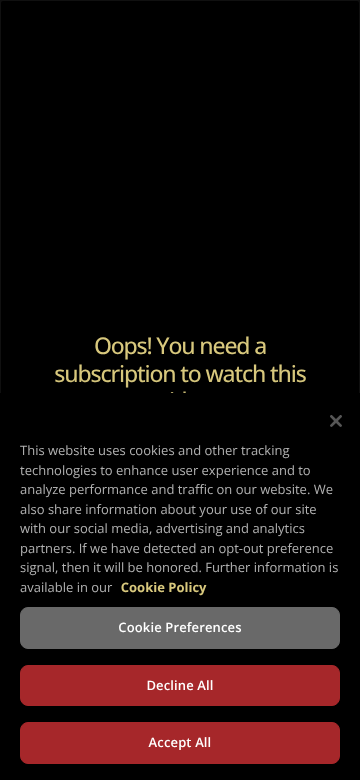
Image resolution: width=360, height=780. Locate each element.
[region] (180, 586)
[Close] (336, 421)
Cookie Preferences (179, 627)
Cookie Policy (164, 587)
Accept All (180, 742)
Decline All (179, 685)
